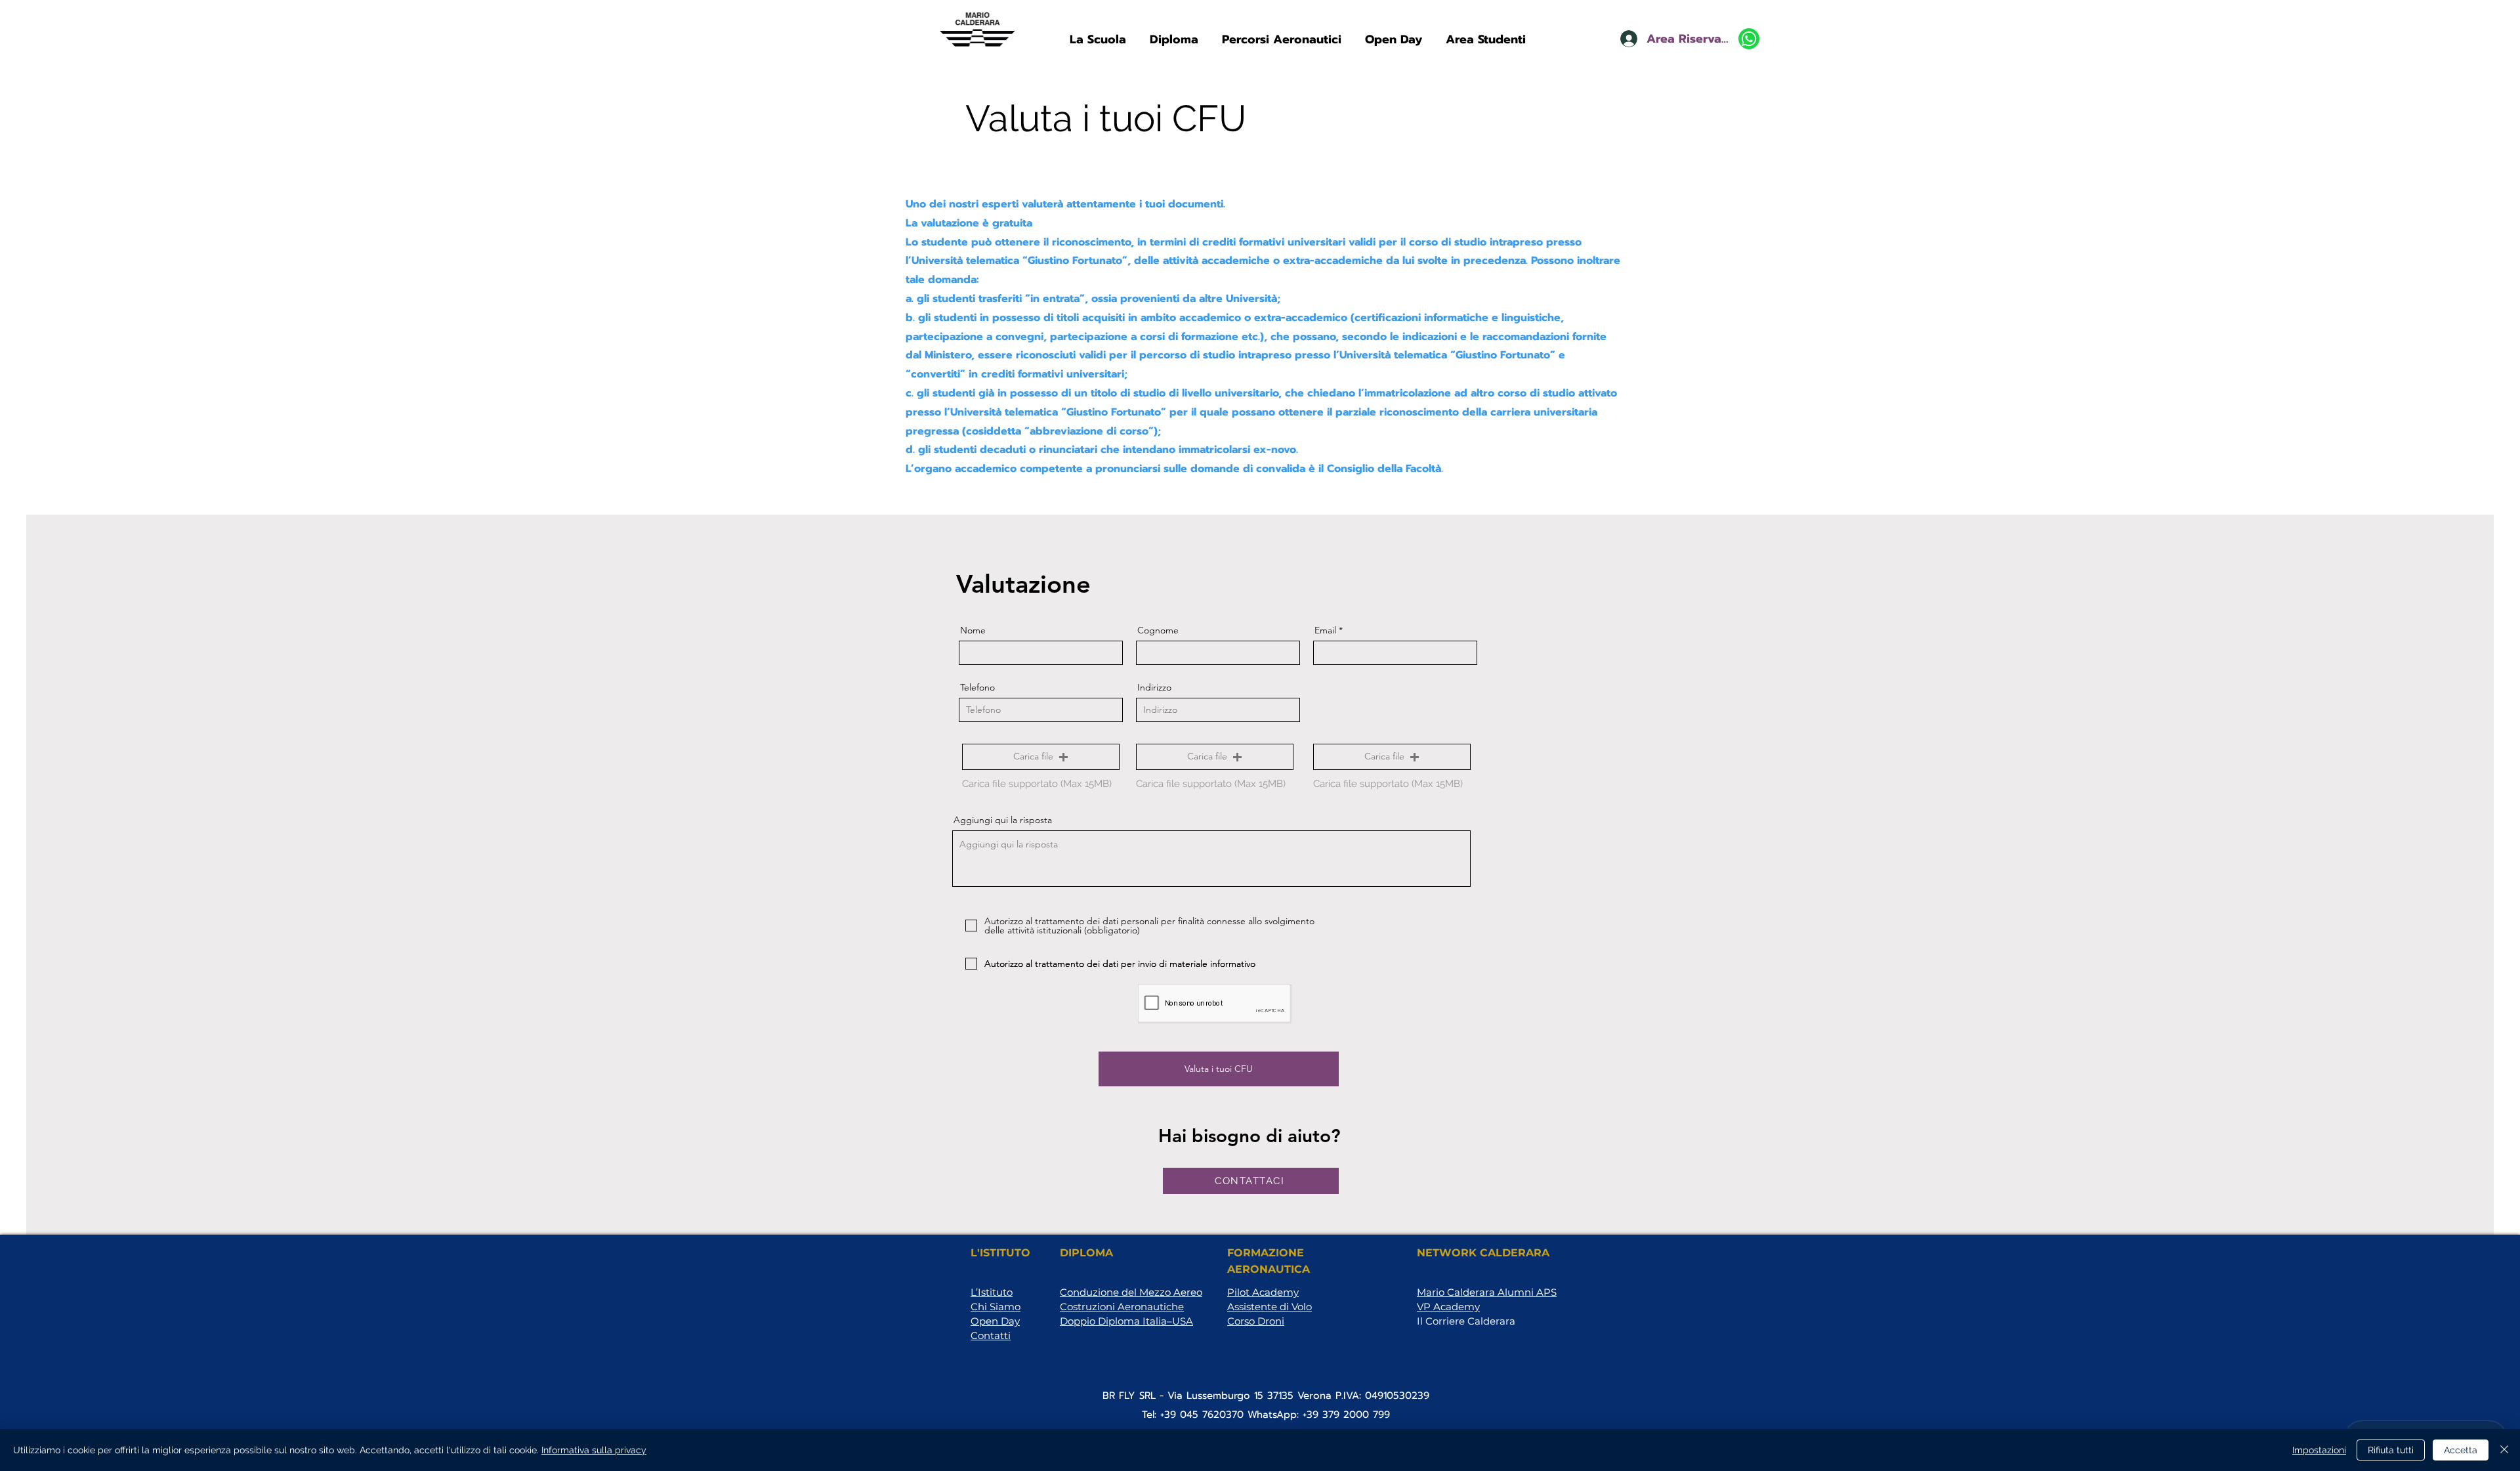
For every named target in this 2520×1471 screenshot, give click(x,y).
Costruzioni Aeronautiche (1122, 1307)
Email (1325, 630)
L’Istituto (992, 1292)
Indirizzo (1154, 687)
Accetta (2461, 1450)
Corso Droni (1256, 1321)
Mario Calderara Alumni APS (1487, 1292)
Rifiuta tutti (2391, 1450)
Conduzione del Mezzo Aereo (1131, 1292)
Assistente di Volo (1270, 1307)
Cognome (1158, 630)
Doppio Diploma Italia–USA (1126, 1321)
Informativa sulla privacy (594, 1450)
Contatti (991, 1335)
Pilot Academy (1263, 1292)
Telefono (977, 687)
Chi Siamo (996, 1307)
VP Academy (1448, 1307)
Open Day (995, 1321)
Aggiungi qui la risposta (1003, 820)
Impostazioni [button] (2319, 1450)
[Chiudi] (2504, 1450)
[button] (1098, 33)
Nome (973, 630)
